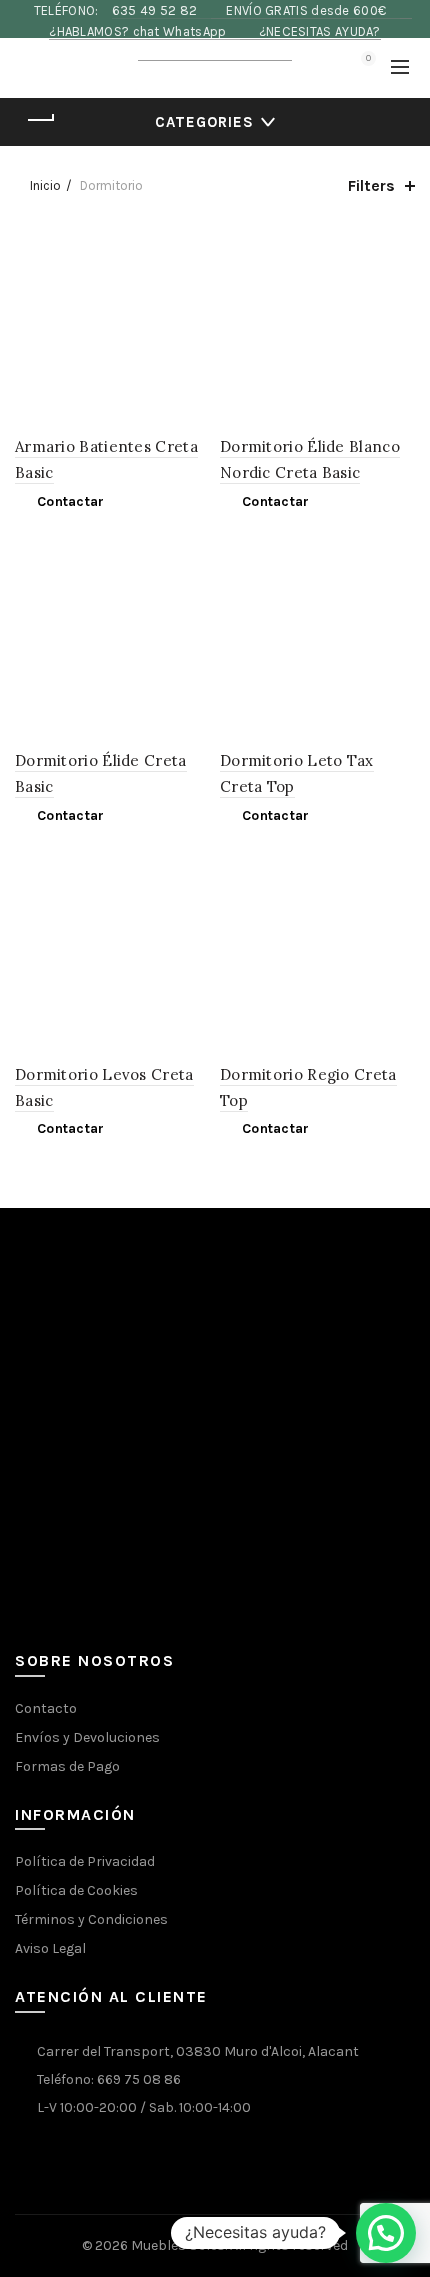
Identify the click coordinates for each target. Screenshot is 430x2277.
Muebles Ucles (178, 2245)
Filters (371, 185)
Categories (204, 122)
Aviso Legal (50, 1948)
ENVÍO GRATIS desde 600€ (307, 10)
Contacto (46, 1708)
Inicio (45, 185)
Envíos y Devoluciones (87, 1737)
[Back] (40, 120)
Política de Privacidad (85, 1861)
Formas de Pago (67, 1766)
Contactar (71, 501)
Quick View (192, 279)
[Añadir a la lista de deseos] (192, 244)
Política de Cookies (76, 1890)
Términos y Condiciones (91, 1919)
